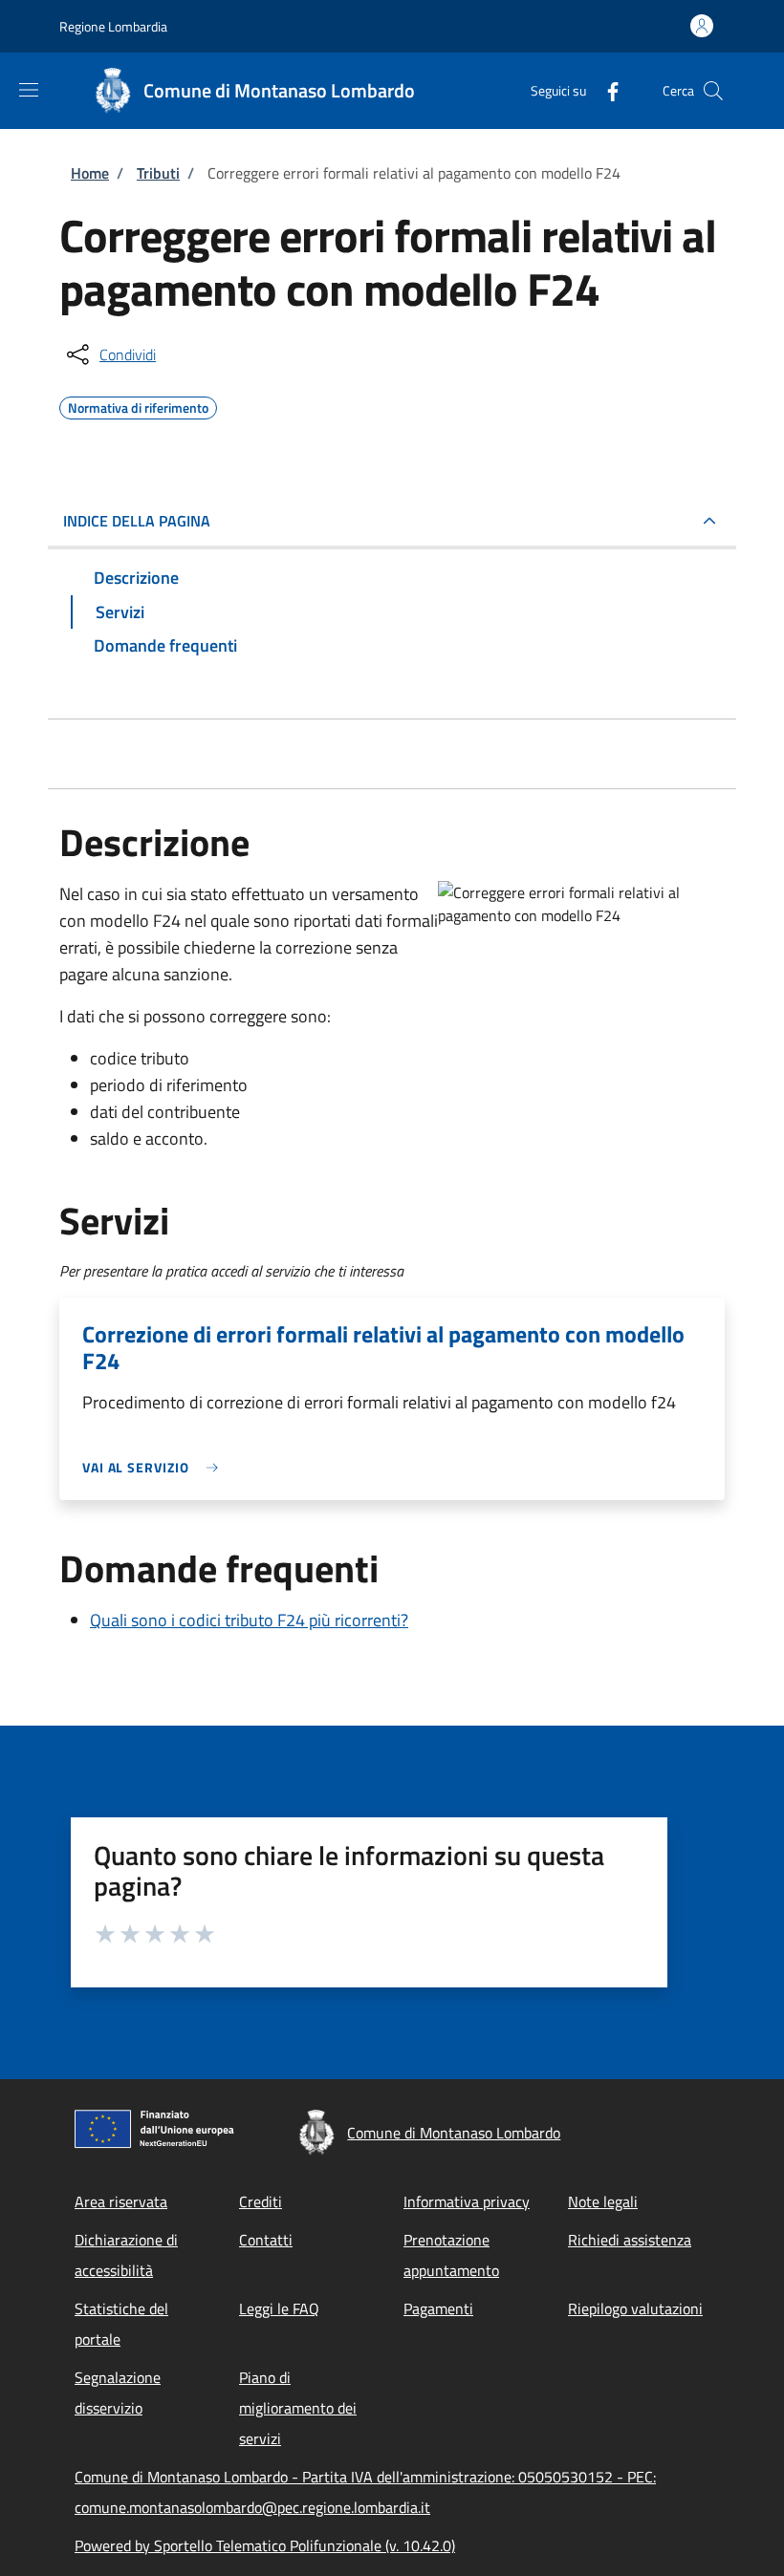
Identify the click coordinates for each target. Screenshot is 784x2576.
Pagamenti (438, 2308)
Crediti (261, 2201)
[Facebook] (605, 90)
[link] (155, 1467)
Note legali (603, 2201)
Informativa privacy (467, 2201)
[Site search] (713, 91)
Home (90, 173)
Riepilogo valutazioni (635, 2308)
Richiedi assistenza (630, 2240)
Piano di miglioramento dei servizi (298, 2408)
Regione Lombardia (113, 26)
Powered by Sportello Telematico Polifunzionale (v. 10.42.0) (265, 2545)
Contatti (266, 2240)
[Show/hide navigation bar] (29, 90)
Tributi (158, 173)
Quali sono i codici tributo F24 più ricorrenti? (249, 1620)
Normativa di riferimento (138, 405)
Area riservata (121, 2201)
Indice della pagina (137, 521)
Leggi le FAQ (279, 2308)
